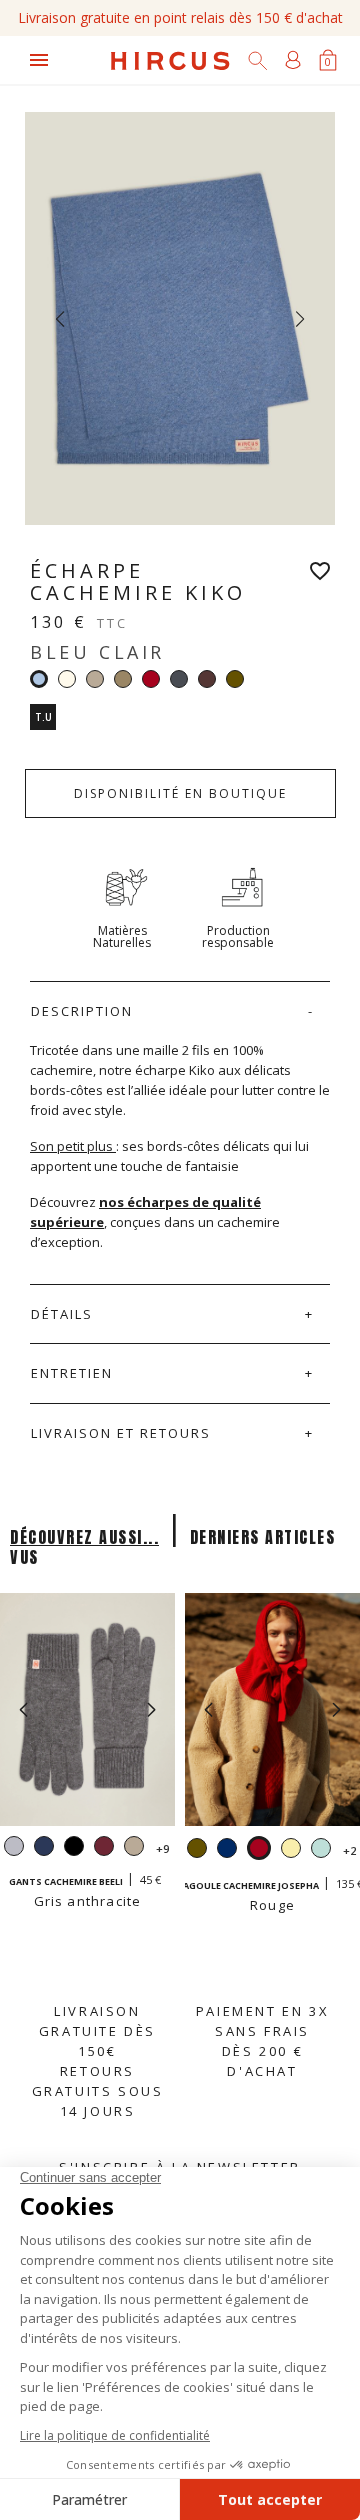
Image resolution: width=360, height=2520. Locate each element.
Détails (62, 1314)
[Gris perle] (14, 1848)
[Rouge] (151, 679)
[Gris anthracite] (179, 679)
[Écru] (67, 679)
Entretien (72, 1373)
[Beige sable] (95, 679)
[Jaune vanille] (291, 1850)
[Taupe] (123, 679)
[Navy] (44, 1848)
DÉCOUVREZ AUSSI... (84, 1537)
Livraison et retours (121, 1433)
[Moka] (207, 679)
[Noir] (74, 1848)
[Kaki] (235, 679)
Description (82, 1011)
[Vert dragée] (321, 1850)
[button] (151, 1710)
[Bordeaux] (104, 1848)
